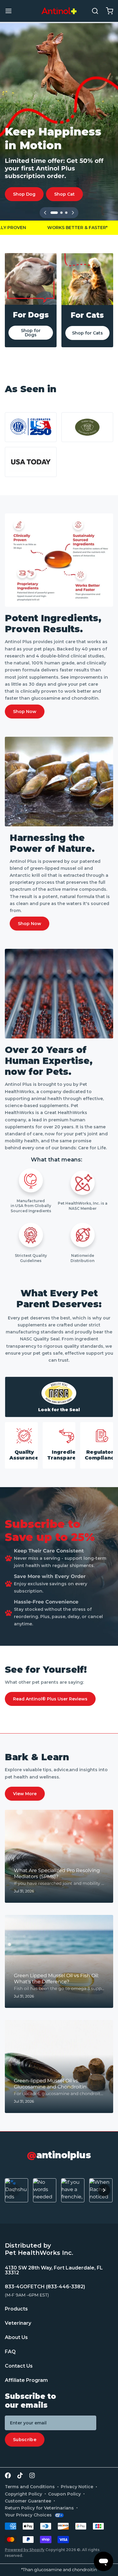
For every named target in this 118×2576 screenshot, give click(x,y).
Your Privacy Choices (28, 2515)
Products (16, 2309)
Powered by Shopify (25, 2550)
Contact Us (19, 2366)
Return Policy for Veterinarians (39, 2508)
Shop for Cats (87, 333)
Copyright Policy (23, 2494)
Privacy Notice (77, 2487)
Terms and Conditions (30, 2487)
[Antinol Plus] (59, 11)
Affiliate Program (26, 2380)
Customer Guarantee (28, 2501)
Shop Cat (64, 194)
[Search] (93, 11)
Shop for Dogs (31, 333)
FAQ (10, 2352)
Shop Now (25, 712)
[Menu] (11, 11)
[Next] (73, 213)
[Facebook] (8, 2475)
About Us (16, 2337)
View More (25, 1794)
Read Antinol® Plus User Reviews (50, 1699)
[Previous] (45, 213)
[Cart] (107, 11)
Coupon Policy (64, 2494)
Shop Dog (24, 194)
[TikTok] (20, 2475)
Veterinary (18, 2323)
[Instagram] (32, 2475)
